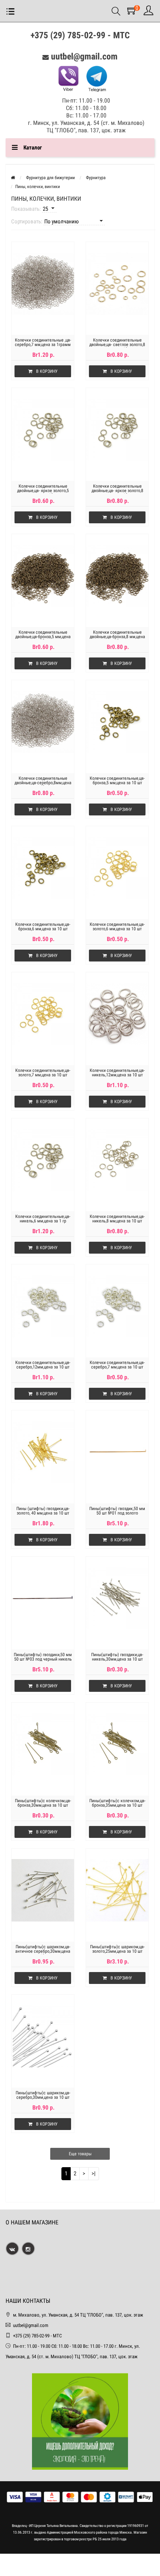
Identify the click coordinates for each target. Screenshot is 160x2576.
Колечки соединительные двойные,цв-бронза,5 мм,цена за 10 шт (43, 637)
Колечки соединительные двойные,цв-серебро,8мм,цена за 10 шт (43, 783)
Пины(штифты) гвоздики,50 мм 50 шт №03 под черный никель (43, 1657)
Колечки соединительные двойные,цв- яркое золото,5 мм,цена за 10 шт (43, 491)
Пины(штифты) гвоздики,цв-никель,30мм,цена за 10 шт (117, 1657)
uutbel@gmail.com (84, 56)
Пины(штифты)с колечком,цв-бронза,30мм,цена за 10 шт (43, 1803)
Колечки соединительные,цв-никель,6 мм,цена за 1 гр (43, 1219)
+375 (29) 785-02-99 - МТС (80, 35)
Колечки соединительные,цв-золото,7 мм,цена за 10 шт (43, 1073)
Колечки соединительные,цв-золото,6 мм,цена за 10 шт (117, 927)
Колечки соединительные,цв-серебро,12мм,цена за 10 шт (43, 1365)
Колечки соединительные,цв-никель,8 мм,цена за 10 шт (117, 1219)
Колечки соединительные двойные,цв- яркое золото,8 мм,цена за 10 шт (117, 491)
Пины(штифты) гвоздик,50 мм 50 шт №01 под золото (117, 1511)
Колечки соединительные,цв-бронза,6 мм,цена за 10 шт (43, 927)
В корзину (47, 371)
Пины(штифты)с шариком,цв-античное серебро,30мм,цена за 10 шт (43, 1951)
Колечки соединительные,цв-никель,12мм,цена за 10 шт (117, 1073)
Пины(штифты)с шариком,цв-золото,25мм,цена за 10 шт (117, 1949)
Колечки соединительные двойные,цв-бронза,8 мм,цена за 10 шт (117, 637)
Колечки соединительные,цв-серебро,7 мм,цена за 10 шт (117, 1365)
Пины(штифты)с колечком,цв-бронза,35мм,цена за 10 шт (117, 1803)
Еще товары (80, 2154)
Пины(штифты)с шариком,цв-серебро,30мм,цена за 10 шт (43, 2095)
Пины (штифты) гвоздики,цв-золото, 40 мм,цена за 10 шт (43, 1511)
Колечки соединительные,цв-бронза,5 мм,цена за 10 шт (117, 780)
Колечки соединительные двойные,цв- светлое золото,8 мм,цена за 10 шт (117, 345)
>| (94, 2173)
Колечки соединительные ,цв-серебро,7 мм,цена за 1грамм (43, 342)
